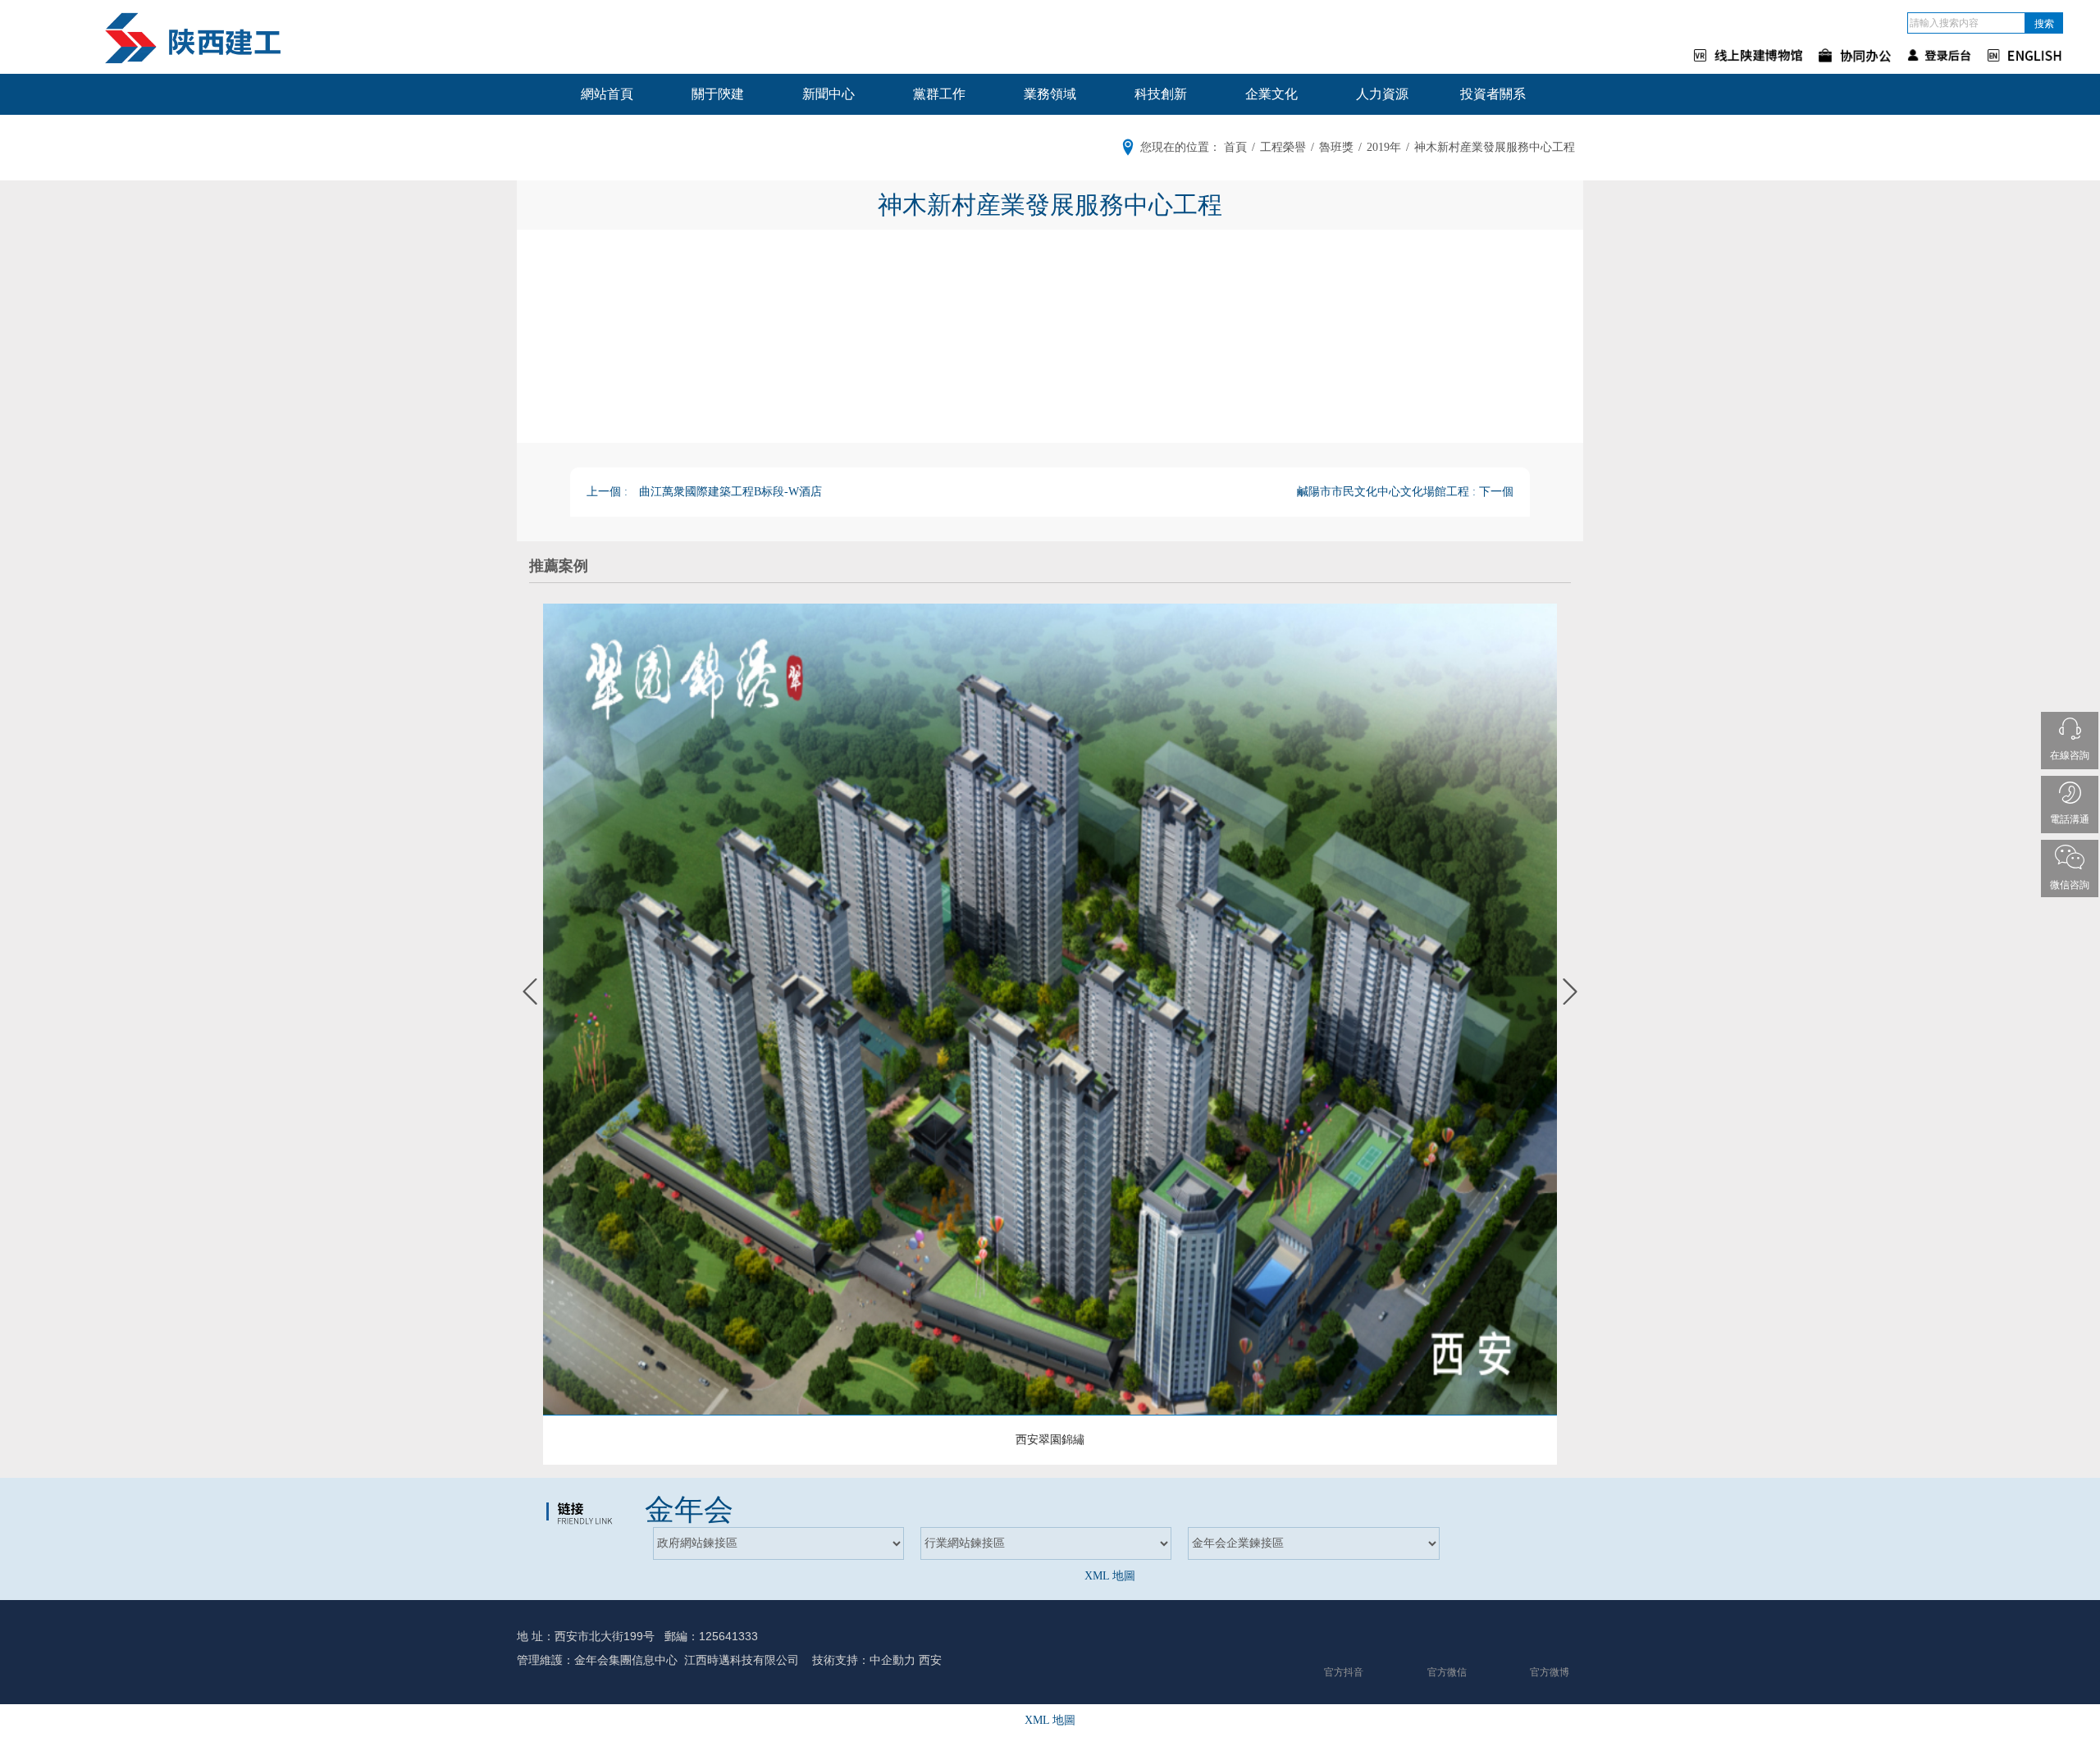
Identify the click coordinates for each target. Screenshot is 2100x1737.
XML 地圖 (1110, 1576)
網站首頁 (607, 94)
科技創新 (1161, 94)
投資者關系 (1493, 94)
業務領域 (1050, 94)
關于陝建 (718, 94)
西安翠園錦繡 (1050, 1440)
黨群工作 (939, 94)
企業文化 (1271, 94)
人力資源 (1382, 94)
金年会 (689, 1510)
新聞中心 (829, 94)
